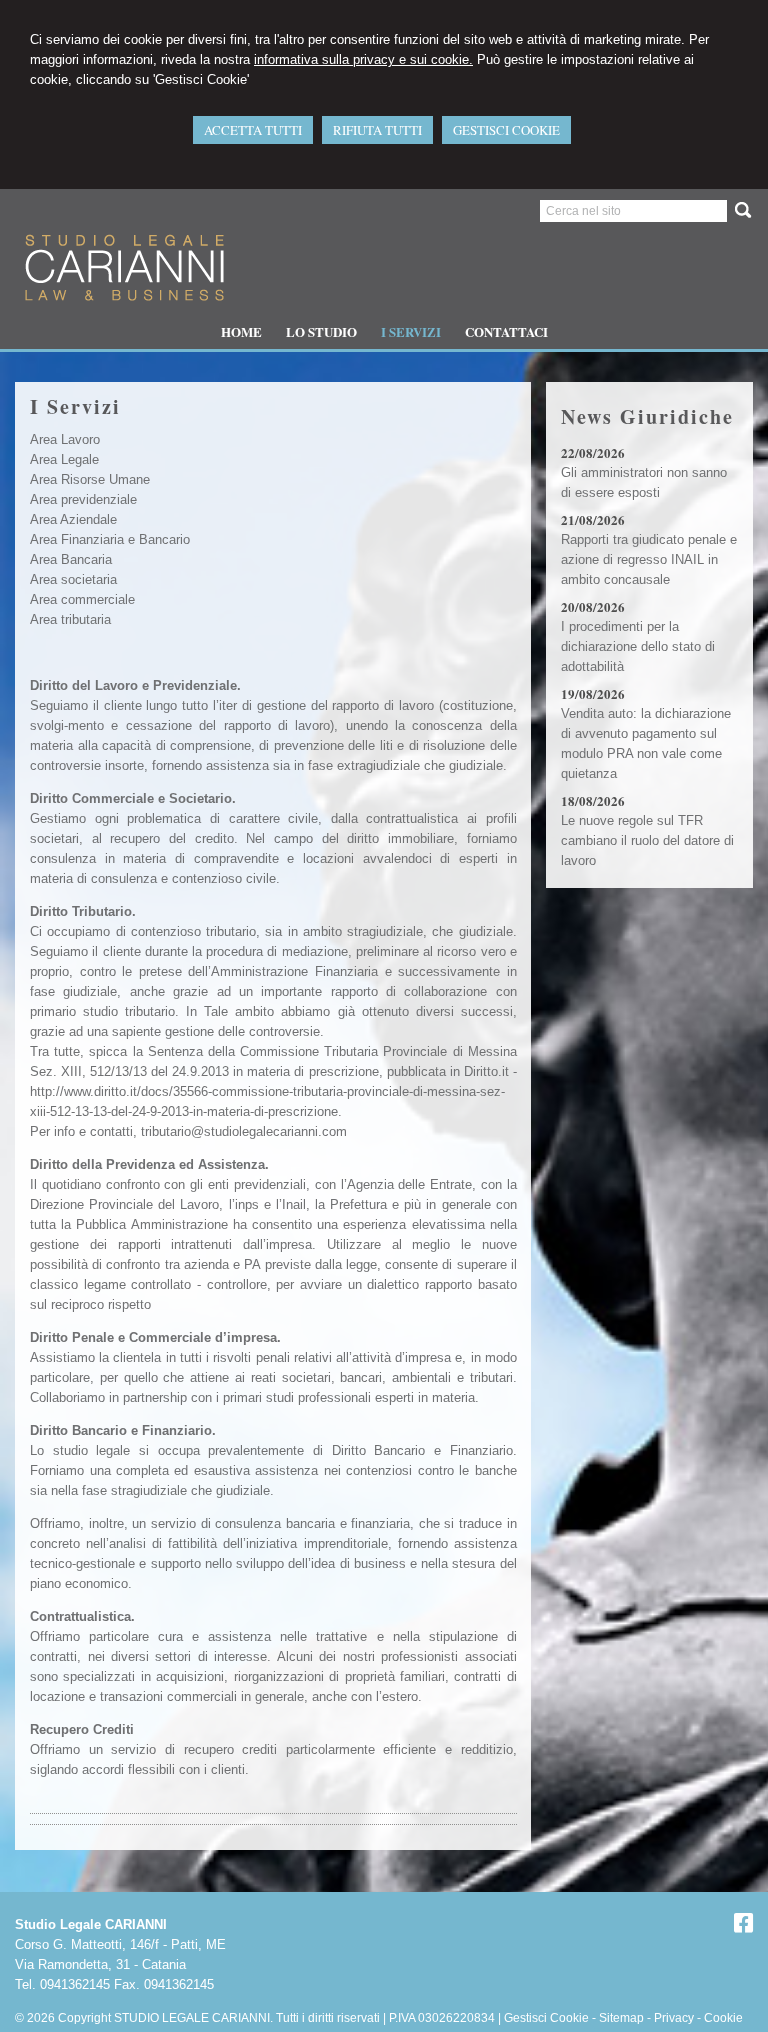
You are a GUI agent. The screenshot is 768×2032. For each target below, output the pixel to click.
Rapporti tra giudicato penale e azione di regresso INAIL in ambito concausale (649, 559)
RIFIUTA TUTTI (377, 130)
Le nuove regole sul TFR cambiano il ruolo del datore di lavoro (647, 840)
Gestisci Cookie (546, 2018)
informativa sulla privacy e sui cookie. (363, 59)
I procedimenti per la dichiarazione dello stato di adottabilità (638, 646)
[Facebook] (743, 1926)
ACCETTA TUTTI (253, 130)
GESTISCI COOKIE (506, 130)
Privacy (674, 2018)
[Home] (122, 304)
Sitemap (621, 2018)
